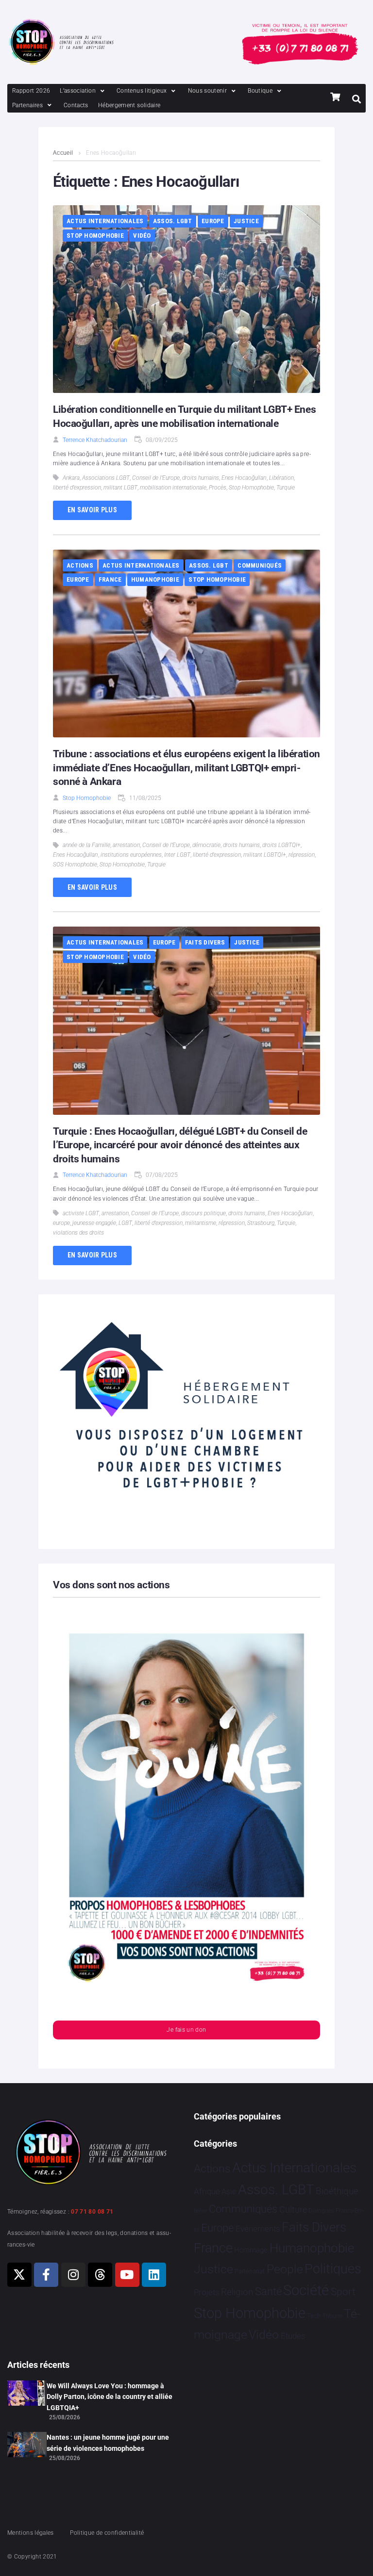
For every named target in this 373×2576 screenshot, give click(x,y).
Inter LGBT (177, 855)
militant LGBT (120, 488)
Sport (343, 2292)
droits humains (201, 478)
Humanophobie (155, 579)
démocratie (206, 845)
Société (306, 2291)
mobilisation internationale (173, 488)
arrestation (126, 845)
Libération (281, 478)
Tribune (332, 2316)
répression (302, 855)
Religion (237, 2292)
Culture (293, 2209)
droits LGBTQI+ (281, 845)
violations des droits (78, 1233)
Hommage (251, 2250)
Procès (218, 488)
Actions (80, 565)
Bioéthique (337, 2191)
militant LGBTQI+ (265, 855)
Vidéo (142, 236)
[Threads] (100, 2275)
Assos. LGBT (173, 221)
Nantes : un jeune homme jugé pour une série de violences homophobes (108, 2443)
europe (61, 1223)
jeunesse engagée (94, 1223)
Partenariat (250, 2271)
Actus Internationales (105, 221)
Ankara (71, 478)
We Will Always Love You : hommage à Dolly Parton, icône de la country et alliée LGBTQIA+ (110, 2397)
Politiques (333, 2269)
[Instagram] (73, 2275)
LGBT (125, 1223)
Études (293, 2336)
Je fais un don (186, 2030)
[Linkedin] (154, 2275)
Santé (268, 2291)
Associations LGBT (106, 478)
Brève (201, 2211)
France (110, 579)
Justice (246, 221)
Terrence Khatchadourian (95, 440)
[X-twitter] (19, 2275)
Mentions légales (31, 2533)
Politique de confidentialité (107, 2533)
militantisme (201, 1223)
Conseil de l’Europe (156, 478)
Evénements (258, 2229)
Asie (229, 2192)
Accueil (63, 153)
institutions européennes (131, 855)
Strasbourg (261, 1223)
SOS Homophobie (75, 864)
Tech (314, 2316)
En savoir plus (92, 510)
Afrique (207, 2191)
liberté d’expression (77, 488)
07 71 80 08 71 (92, 2212)
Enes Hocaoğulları (244, 478)
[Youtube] (127, 2275)
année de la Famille (86, 845)
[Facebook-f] (46, 2275)
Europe (213, 221)
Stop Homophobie (95, 236)
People (285, 2269)
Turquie (286, 488)
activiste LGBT (81, 1213)
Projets (207, 2292)
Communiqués (260, 565)
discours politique (203, 1213)
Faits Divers (205, 942)
